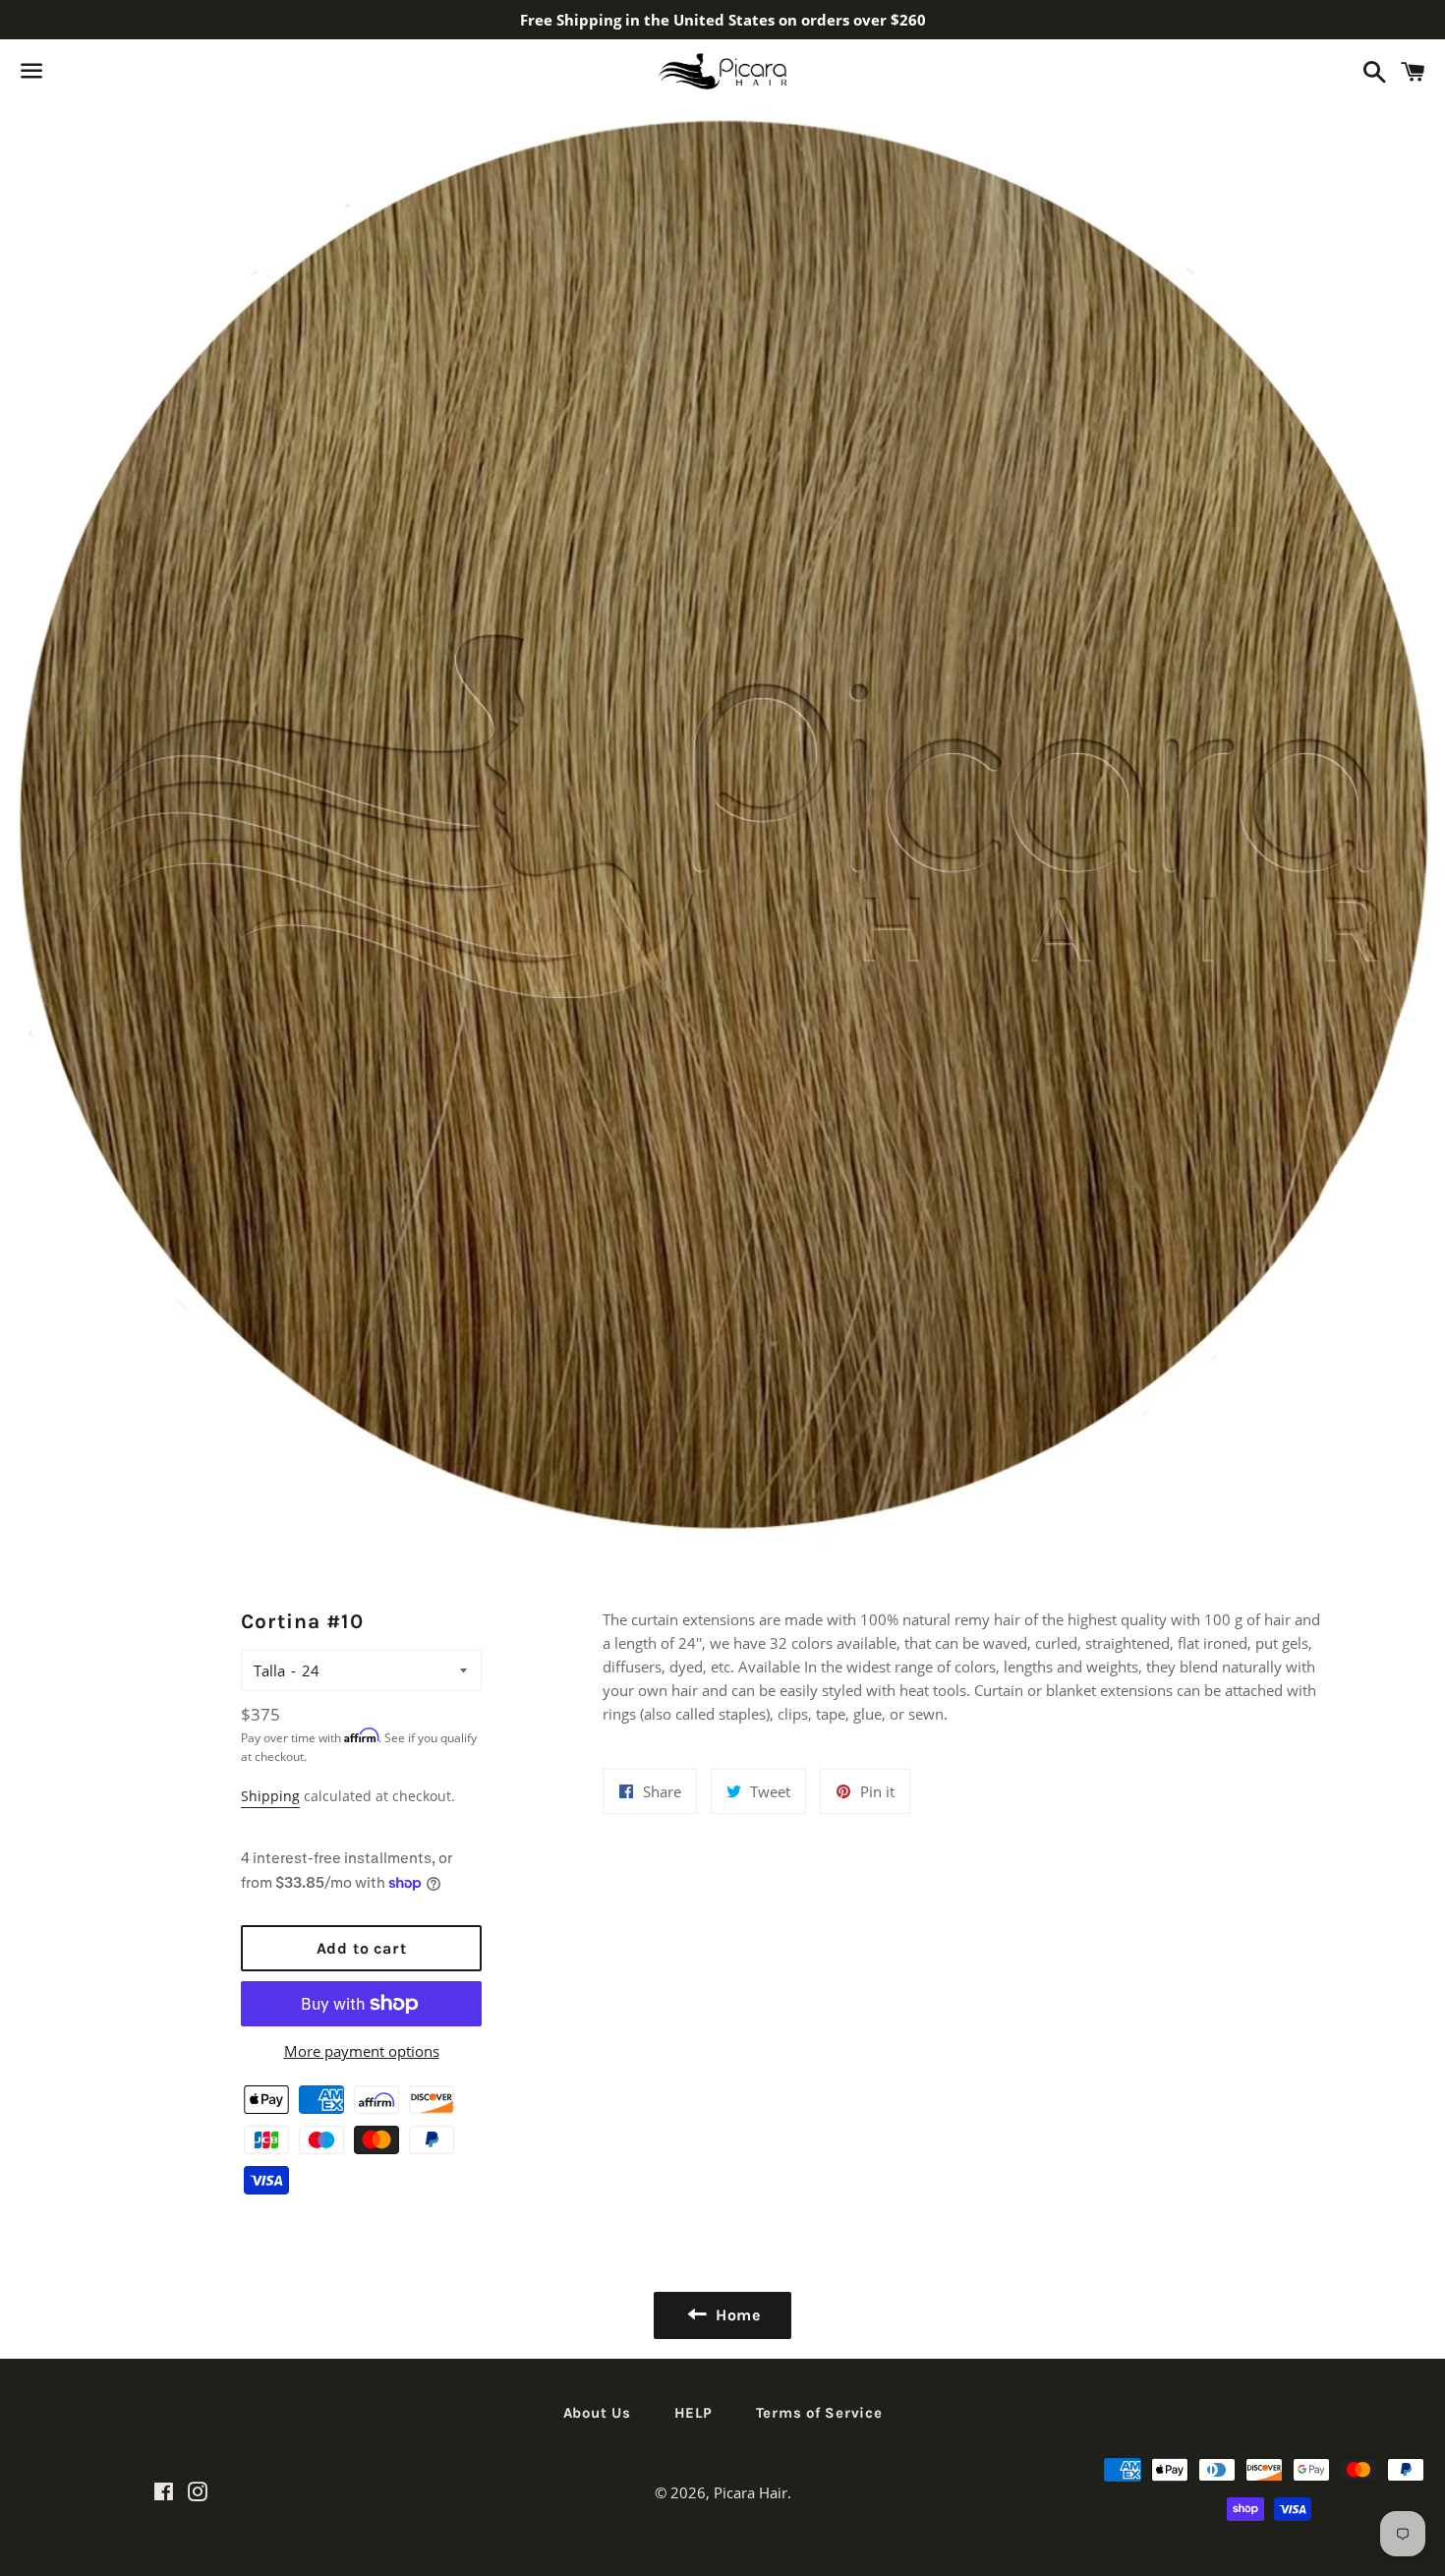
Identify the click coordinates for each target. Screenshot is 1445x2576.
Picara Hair (751, 2492)
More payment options (362, 2051)
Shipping (270, 1796)
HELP (694, 2413)
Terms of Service (819, 2413)
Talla (269, 1670)
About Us (597, 2413)
